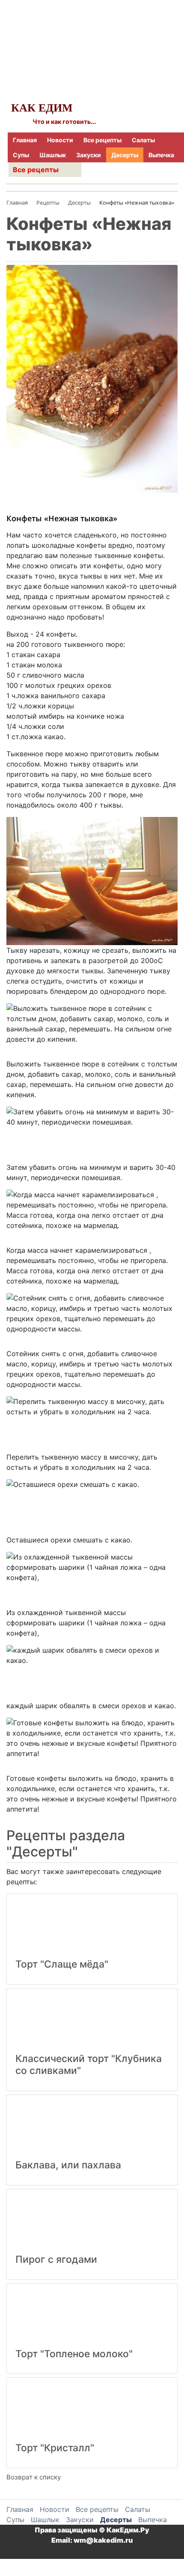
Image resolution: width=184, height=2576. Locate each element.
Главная (25, 140)
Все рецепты (102, 140)
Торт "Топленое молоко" (74, 2354)
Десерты (125, 155)
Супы (21, 155)
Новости (60, 140)
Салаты (143, 140)
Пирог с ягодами (56, 2259)
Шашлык (53, 155)
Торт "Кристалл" (55, 2448)
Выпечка (161, 155)
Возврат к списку (34, 2477)
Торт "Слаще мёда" (62, 1964)
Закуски (89, 155)
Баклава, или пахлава (68, 2165)
